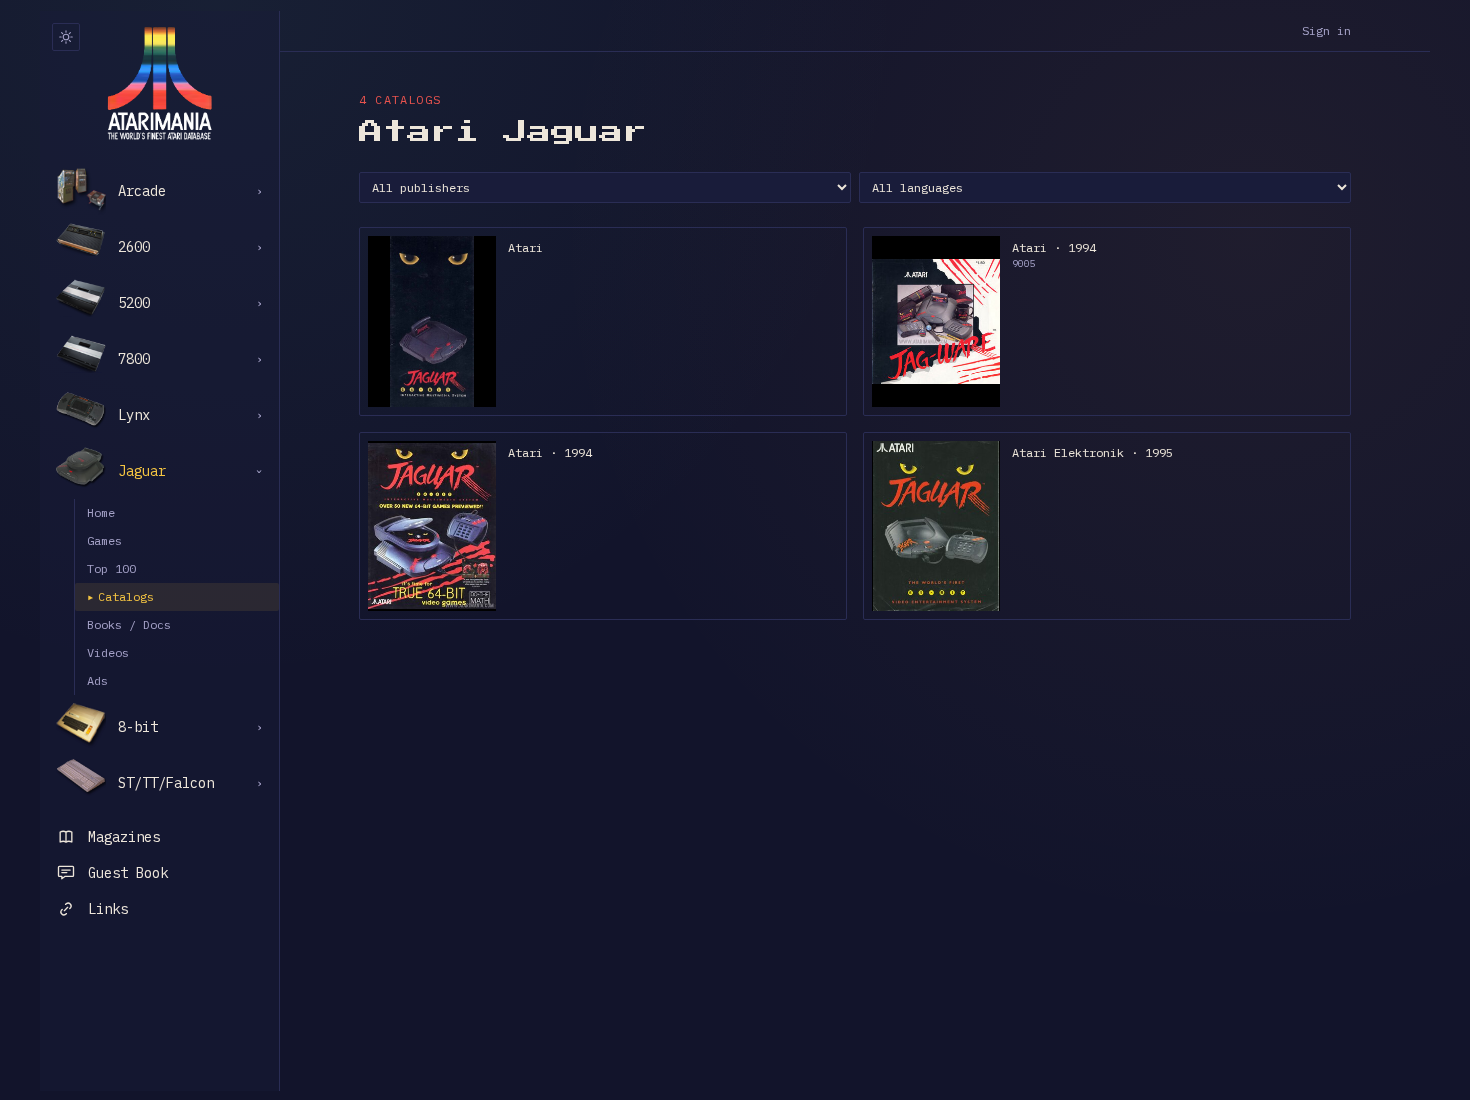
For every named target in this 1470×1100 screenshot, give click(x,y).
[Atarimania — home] (159, 83)
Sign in (1326, 30)
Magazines (124, 837)
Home (101, 512)
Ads (97, 680)
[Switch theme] (66, 37)
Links (108, 909)
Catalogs (120, 596)
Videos (108, 652)
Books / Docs (129, 624)
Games (104, 540)
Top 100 (111, 568)
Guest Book (128, 873)
